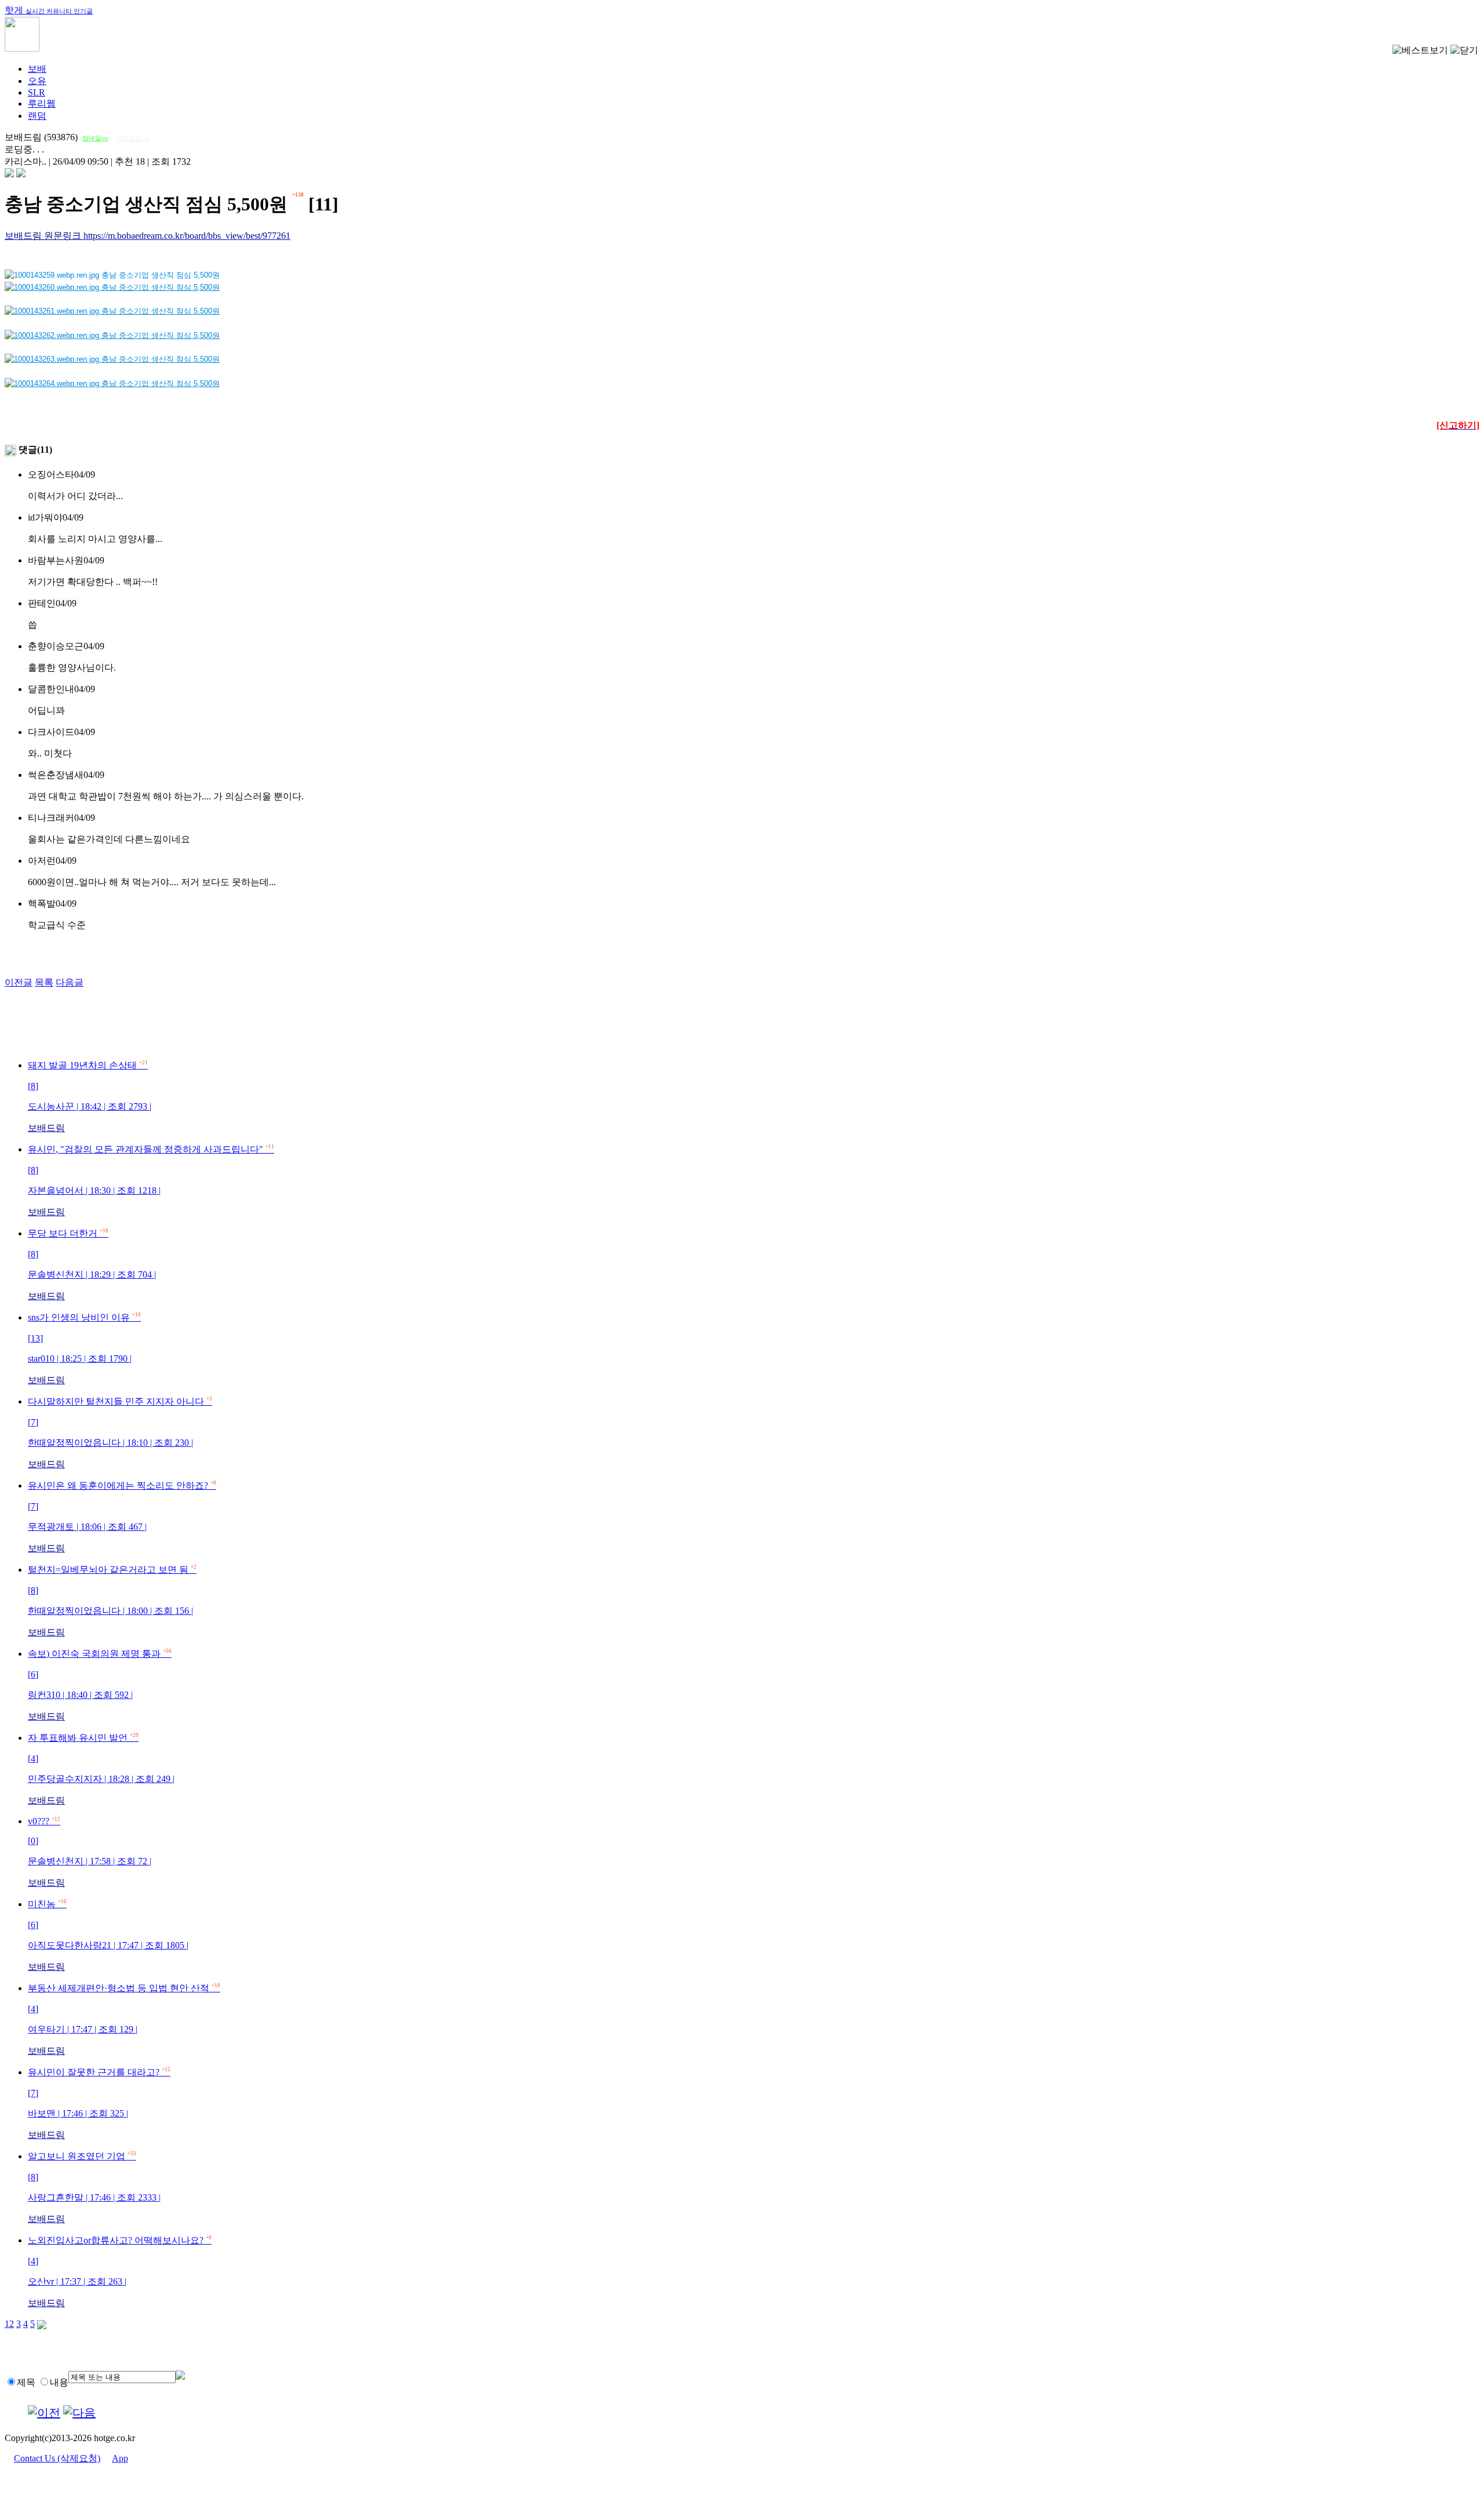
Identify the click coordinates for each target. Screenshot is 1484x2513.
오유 (37, 81)
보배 (37, 69)
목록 (44, 982)
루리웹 (42, 103)
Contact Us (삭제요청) (57, 2458)
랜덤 (37, 116)
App (120, 2458)
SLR (37, 92)
